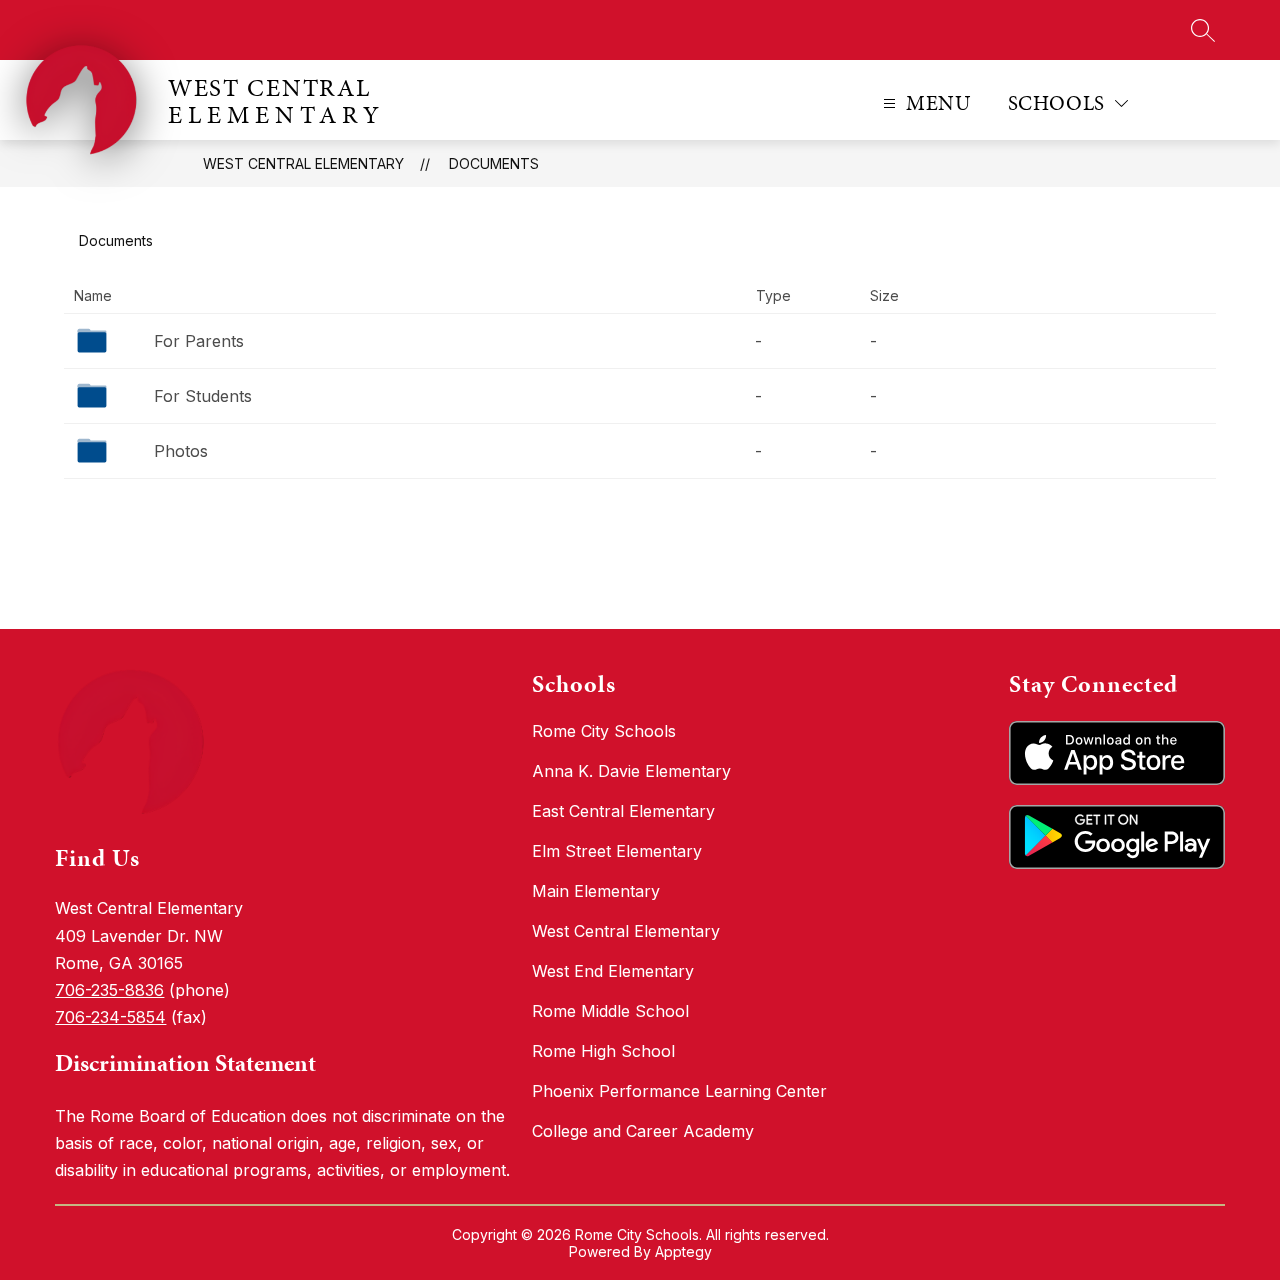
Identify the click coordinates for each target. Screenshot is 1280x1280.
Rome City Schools (604, 731)
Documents (494, 163)
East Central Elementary (623, 811)
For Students (203, 396)
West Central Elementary (303, 163)
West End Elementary (613, 971)
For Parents (199, 341)
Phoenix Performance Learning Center (679, 1091)
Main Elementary (596, 891)
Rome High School (603, 1051)
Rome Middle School (610, 1011)
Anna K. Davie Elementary (631, 771)
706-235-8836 (109, 990)
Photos (181, 451)
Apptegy (683, 1251)
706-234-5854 (110, 1017)
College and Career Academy (643, 1131)
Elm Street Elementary (617, 851)
